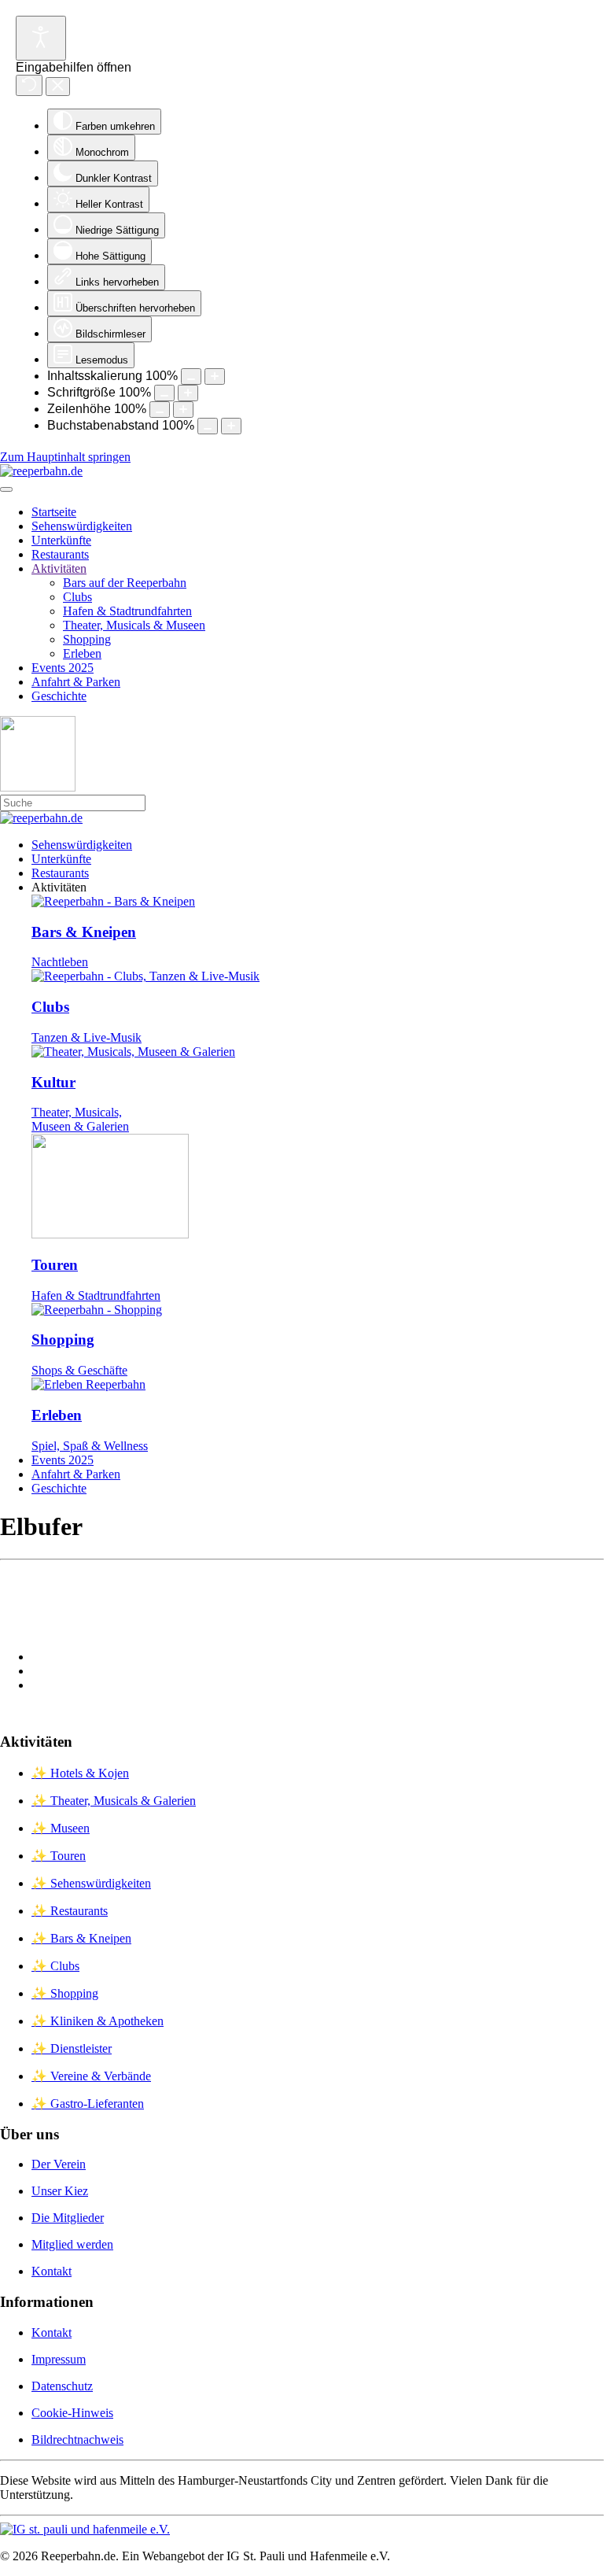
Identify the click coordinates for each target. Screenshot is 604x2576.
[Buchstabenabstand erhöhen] (231, 426)
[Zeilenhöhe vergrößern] (183, 410)
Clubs (77, 597)
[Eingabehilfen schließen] (58, 87)
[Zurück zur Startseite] (41, 471)
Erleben (82, 653)
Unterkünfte (61, 540)
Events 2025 (63, 668)
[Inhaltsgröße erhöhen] (215, 376)
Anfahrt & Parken (76, 682)
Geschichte (59, 696)
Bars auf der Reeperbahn (125, 583)
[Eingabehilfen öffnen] (41, 38)
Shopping (87, 639)
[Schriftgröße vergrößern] (188, 393)
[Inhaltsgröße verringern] (191, 376)
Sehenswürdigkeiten (82, 526)
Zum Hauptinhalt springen (65, 457)
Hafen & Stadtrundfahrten (127, 611)
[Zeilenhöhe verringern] (160, 410)
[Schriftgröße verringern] (164, 393)
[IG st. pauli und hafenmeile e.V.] (85, 2529)
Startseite (54, 512)
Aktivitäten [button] (59, 887)
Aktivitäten (59, 568)
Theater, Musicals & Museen (134, 625)
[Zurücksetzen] (29, 85)
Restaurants (60, 554)
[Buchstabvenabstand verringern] (208, 426)
